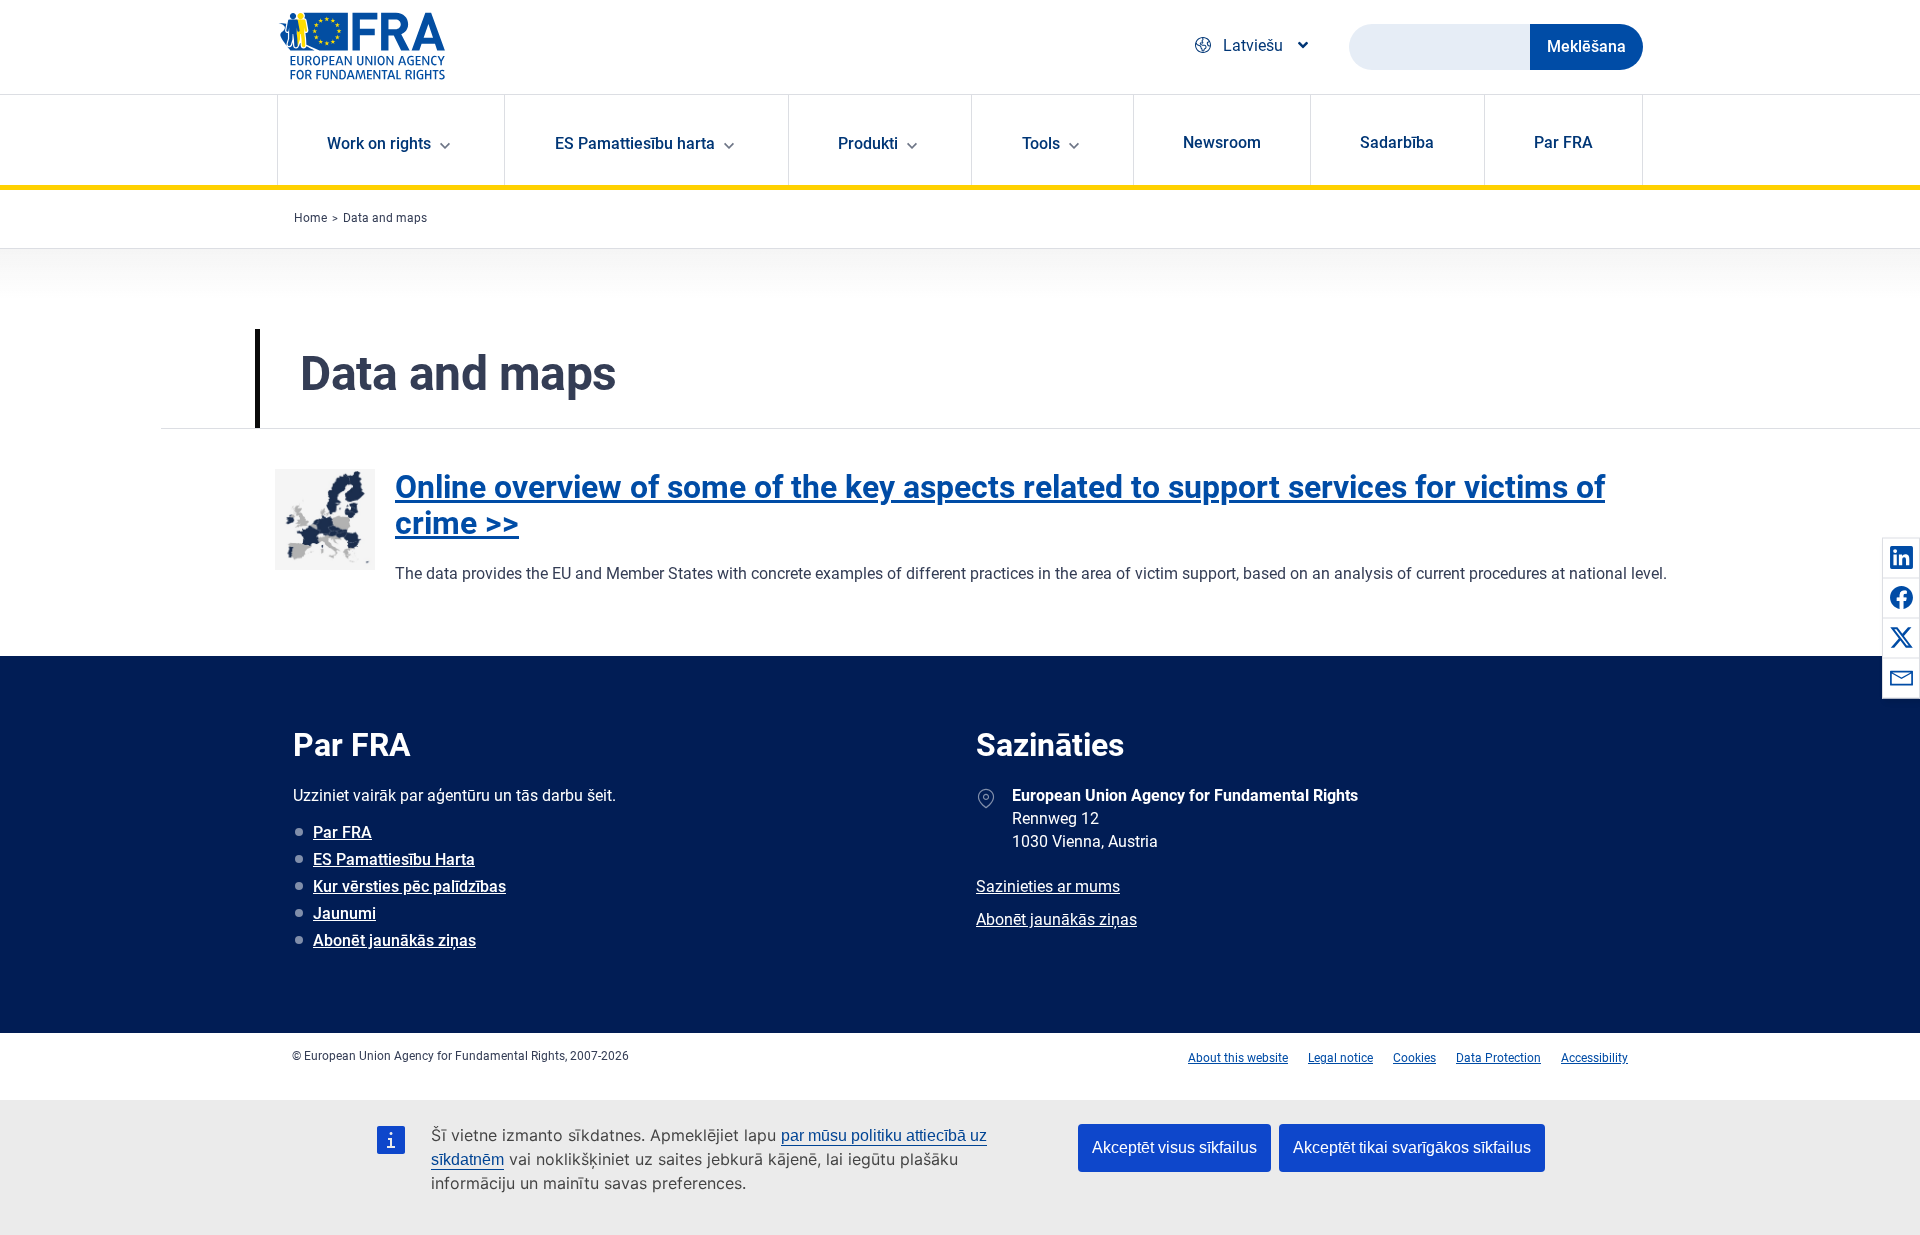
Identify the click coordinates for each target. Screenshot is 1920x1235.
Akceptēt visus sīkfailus (1174, 1147)
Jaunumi (344, 913)
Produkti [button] (868, 143)
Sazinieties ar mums (1048, 886)
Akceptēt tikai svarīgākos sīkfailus (1412, 1147)
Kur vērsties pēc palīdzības (409, 886)
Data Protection (1498, 1058)
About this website (1238, 1058)
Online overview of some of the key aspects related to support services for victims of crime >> (1000, 505)
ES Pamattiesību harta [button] (635, 143)
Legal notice (1340, 1058)
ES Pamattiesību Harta (394, 859)
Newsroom (1222, 142)
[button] (1901, 557)
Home (310, 218)
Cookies (1414, 1058)
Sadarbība (1397, 142)
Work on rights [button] (379, 143)
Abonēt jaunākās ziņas (394, 940)
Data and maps (385, 218)
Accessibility (1594, 1058)
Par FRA (1563, 142)
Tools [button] (1041, 143)
